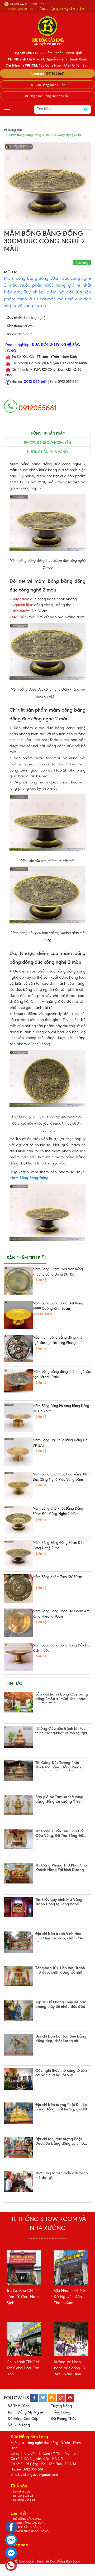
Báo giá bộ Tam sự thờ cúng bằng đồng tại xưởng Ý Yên (59, 1799)
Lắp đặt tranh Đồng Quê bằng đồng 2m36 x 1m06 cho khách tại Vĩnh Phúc (62, 1697)
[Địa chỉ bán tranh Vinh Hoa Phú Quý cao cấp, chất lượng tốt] (18, 1942)
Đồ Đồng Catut (22, 2492)
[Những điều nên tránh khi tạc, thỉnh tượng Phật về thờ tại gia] (18, 1737)
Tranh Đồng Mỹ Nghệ (25, 2412)
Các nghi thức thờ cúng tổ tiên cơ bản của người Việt (61, 2073)
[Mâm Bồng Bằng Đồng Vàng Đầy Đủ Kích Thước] (18, 1657)
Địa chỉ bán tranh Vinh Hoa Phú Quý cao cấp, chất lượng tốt (60, 1937)
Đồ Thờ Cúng (19, 2406)
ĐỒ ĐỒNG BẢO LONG (27, 2519)
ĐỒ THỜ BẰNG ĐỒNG (27, 2527)
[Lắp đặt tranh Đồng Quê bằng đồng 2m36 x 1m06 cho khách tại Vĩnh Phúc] (18, 1702)
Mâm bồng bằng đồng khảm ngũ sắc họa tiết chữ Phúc (62, 1374)
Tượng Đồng (61, 2406)
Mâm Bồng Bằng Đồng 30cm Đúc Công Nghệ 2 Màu (58, 1545)
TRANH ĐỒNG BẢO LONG (29, 2523)
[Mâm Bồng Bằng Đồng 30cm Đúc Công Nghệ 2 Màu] (18, 1554)
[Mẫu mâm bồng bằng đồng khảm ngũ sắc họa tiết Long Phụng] (18, 1348)
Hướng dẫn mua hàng (47, 452)
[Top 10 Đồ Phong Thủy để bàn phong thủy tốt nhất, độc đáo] (18, 2011)
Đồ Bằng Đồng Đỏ (24, 2500)
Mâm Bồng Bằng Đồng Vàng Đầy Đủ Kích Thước (61, 1648)
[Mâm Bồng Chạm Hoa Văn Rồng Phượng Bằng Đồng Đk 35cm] (18, 1281)
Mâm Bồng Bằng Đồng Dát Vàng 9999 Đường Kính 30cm (58, 1306)
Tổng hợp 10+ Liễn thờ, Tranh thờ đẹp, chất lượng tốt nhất (60, 1970)
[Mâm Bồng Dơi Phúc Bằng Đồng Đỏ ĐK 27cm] (18, 1452)
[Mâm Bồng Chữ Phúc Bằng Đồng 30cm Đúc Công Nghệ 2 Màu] (18, 1520)
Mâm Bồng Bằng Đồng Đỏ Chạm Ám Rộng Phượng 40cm (61, 1614)
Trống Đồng (61, 2412)
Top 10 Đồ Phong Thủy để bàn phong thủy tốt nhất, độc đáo (61, 2005)
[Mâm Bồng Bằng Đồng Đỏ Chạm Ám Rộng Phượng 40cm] (18, 1623)
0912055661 (55, 73)
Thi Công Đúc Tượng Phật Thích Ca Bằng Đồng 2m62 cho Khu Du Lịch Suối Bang (58, 1766)
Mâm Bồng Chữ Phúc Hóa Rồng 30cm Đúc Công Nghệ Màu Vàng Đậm (62, 1477)
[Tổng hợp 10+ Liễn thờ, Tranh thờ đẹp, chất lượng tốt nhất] (18, 1976)
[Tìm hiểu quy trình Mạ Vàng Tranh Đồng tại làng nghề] (18, 1907)
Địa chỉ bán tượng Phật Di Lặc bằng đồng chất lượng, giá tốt (61, 2107)
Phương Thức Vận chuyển (47, 443)
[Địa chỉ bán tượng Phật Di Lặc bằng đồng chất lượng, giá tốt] (18, 2113)
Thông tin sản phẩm (47, 433)
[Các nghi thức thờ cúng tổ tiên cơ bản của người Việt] (18, 2079)
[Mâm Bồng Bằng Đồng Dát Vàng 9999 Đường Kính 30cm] (18, 1315)
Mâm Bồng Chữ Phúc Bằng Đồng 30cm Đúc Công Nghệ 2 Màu (58, 1511)
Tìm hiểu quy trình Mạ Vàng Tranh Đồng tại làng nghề (59, 1902)
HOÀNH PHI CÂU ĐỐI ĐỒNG (31, 2531)
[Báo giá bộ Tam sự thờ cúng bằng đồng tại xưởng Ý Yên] (18, 1805)
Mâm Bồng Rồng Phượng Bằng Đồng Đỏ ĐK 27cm (61, 1409)
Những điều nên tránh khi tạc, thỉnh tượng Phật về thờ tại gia (61, 1731)
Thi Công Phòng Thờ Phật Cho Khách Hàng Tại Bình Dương (61, 1868)
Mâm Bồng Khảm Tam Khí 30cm (57, 1577)
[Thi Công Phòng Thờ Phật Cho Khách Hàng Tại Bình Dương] (18, 1873)
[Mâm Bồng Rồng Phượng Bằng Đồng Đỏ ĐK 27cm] (18, 1418)
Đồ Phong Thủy (64, 2419)
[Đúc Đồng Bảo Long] (47, 30)
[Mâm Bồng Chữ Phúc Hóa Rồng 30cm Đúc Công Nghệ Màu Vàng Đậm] (18, 1486)
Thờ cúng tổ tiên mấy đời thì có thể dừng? (61, 2176)
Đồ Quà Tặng (19, 2425)
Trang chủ (15, 130)
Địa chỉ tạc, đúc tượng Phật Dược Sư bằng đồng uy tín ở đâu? (60, 2142)
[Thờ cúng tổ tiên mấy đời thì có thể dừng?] (18, 2182)
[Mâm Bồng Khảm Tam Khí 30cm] (18, 1589)
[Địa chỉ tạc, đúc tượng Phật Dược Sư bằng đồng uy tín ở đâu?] (18, 2147)
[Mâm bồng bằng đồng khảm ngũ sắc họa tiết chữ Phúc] (18, 1381)
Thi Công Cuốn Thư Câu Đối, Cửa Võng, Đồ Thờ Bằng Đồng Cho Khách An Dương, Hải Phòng (61, 1834)
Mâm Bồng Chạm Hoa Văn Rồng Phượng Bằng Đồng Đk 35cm (58, 1272)
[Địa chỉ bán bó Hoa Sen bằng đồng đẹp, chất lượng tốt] (18, 2045)
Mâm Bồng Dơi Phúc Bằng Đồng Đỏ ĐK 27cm (60, 1443)
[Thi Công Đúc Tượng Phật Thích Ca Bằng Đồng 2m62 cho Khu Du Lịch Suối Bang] (18, 1771)
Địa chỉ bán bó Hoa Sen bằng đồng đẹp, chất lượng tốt (61, 2039)
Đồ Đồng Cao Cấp (23, 2419)
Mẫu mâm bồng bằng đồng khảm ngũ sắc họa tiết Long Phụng (59, 1340)
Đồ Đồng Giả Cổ (23, 2496)
